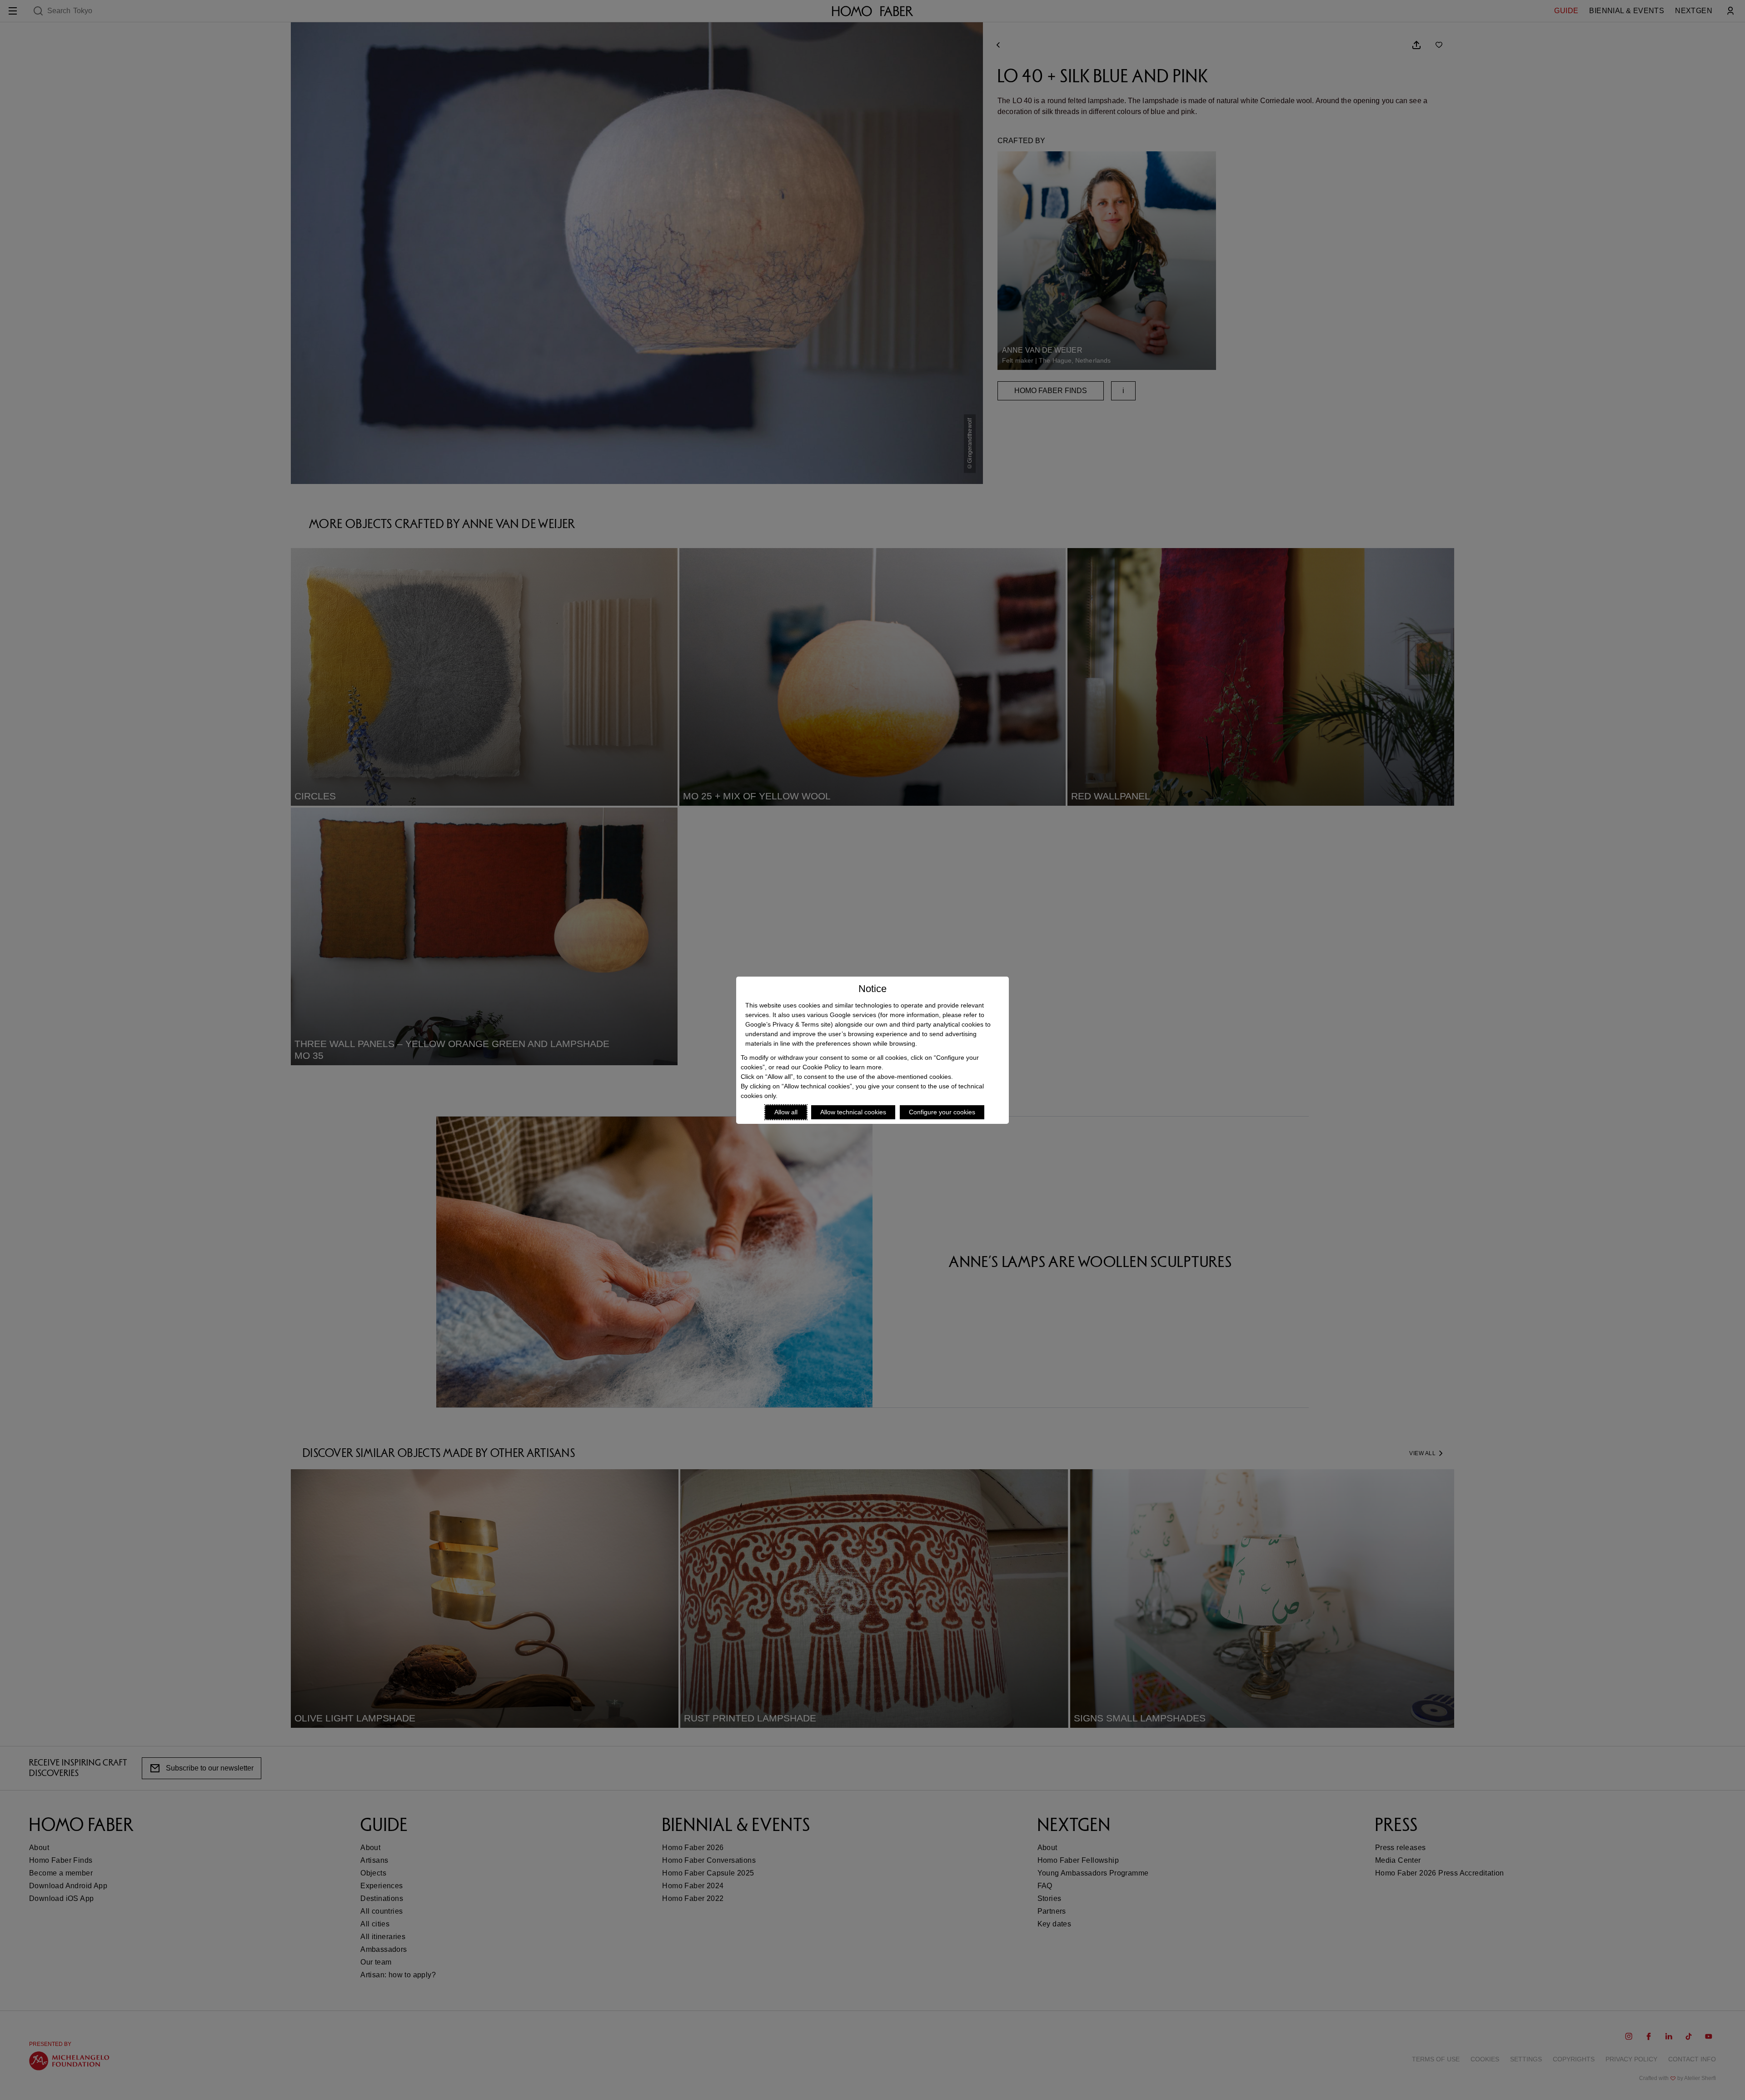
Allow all (786, 1112)
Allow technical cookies (853, 1112)
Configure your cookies (942, 1112)
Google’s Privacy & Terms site (788, 1024)
